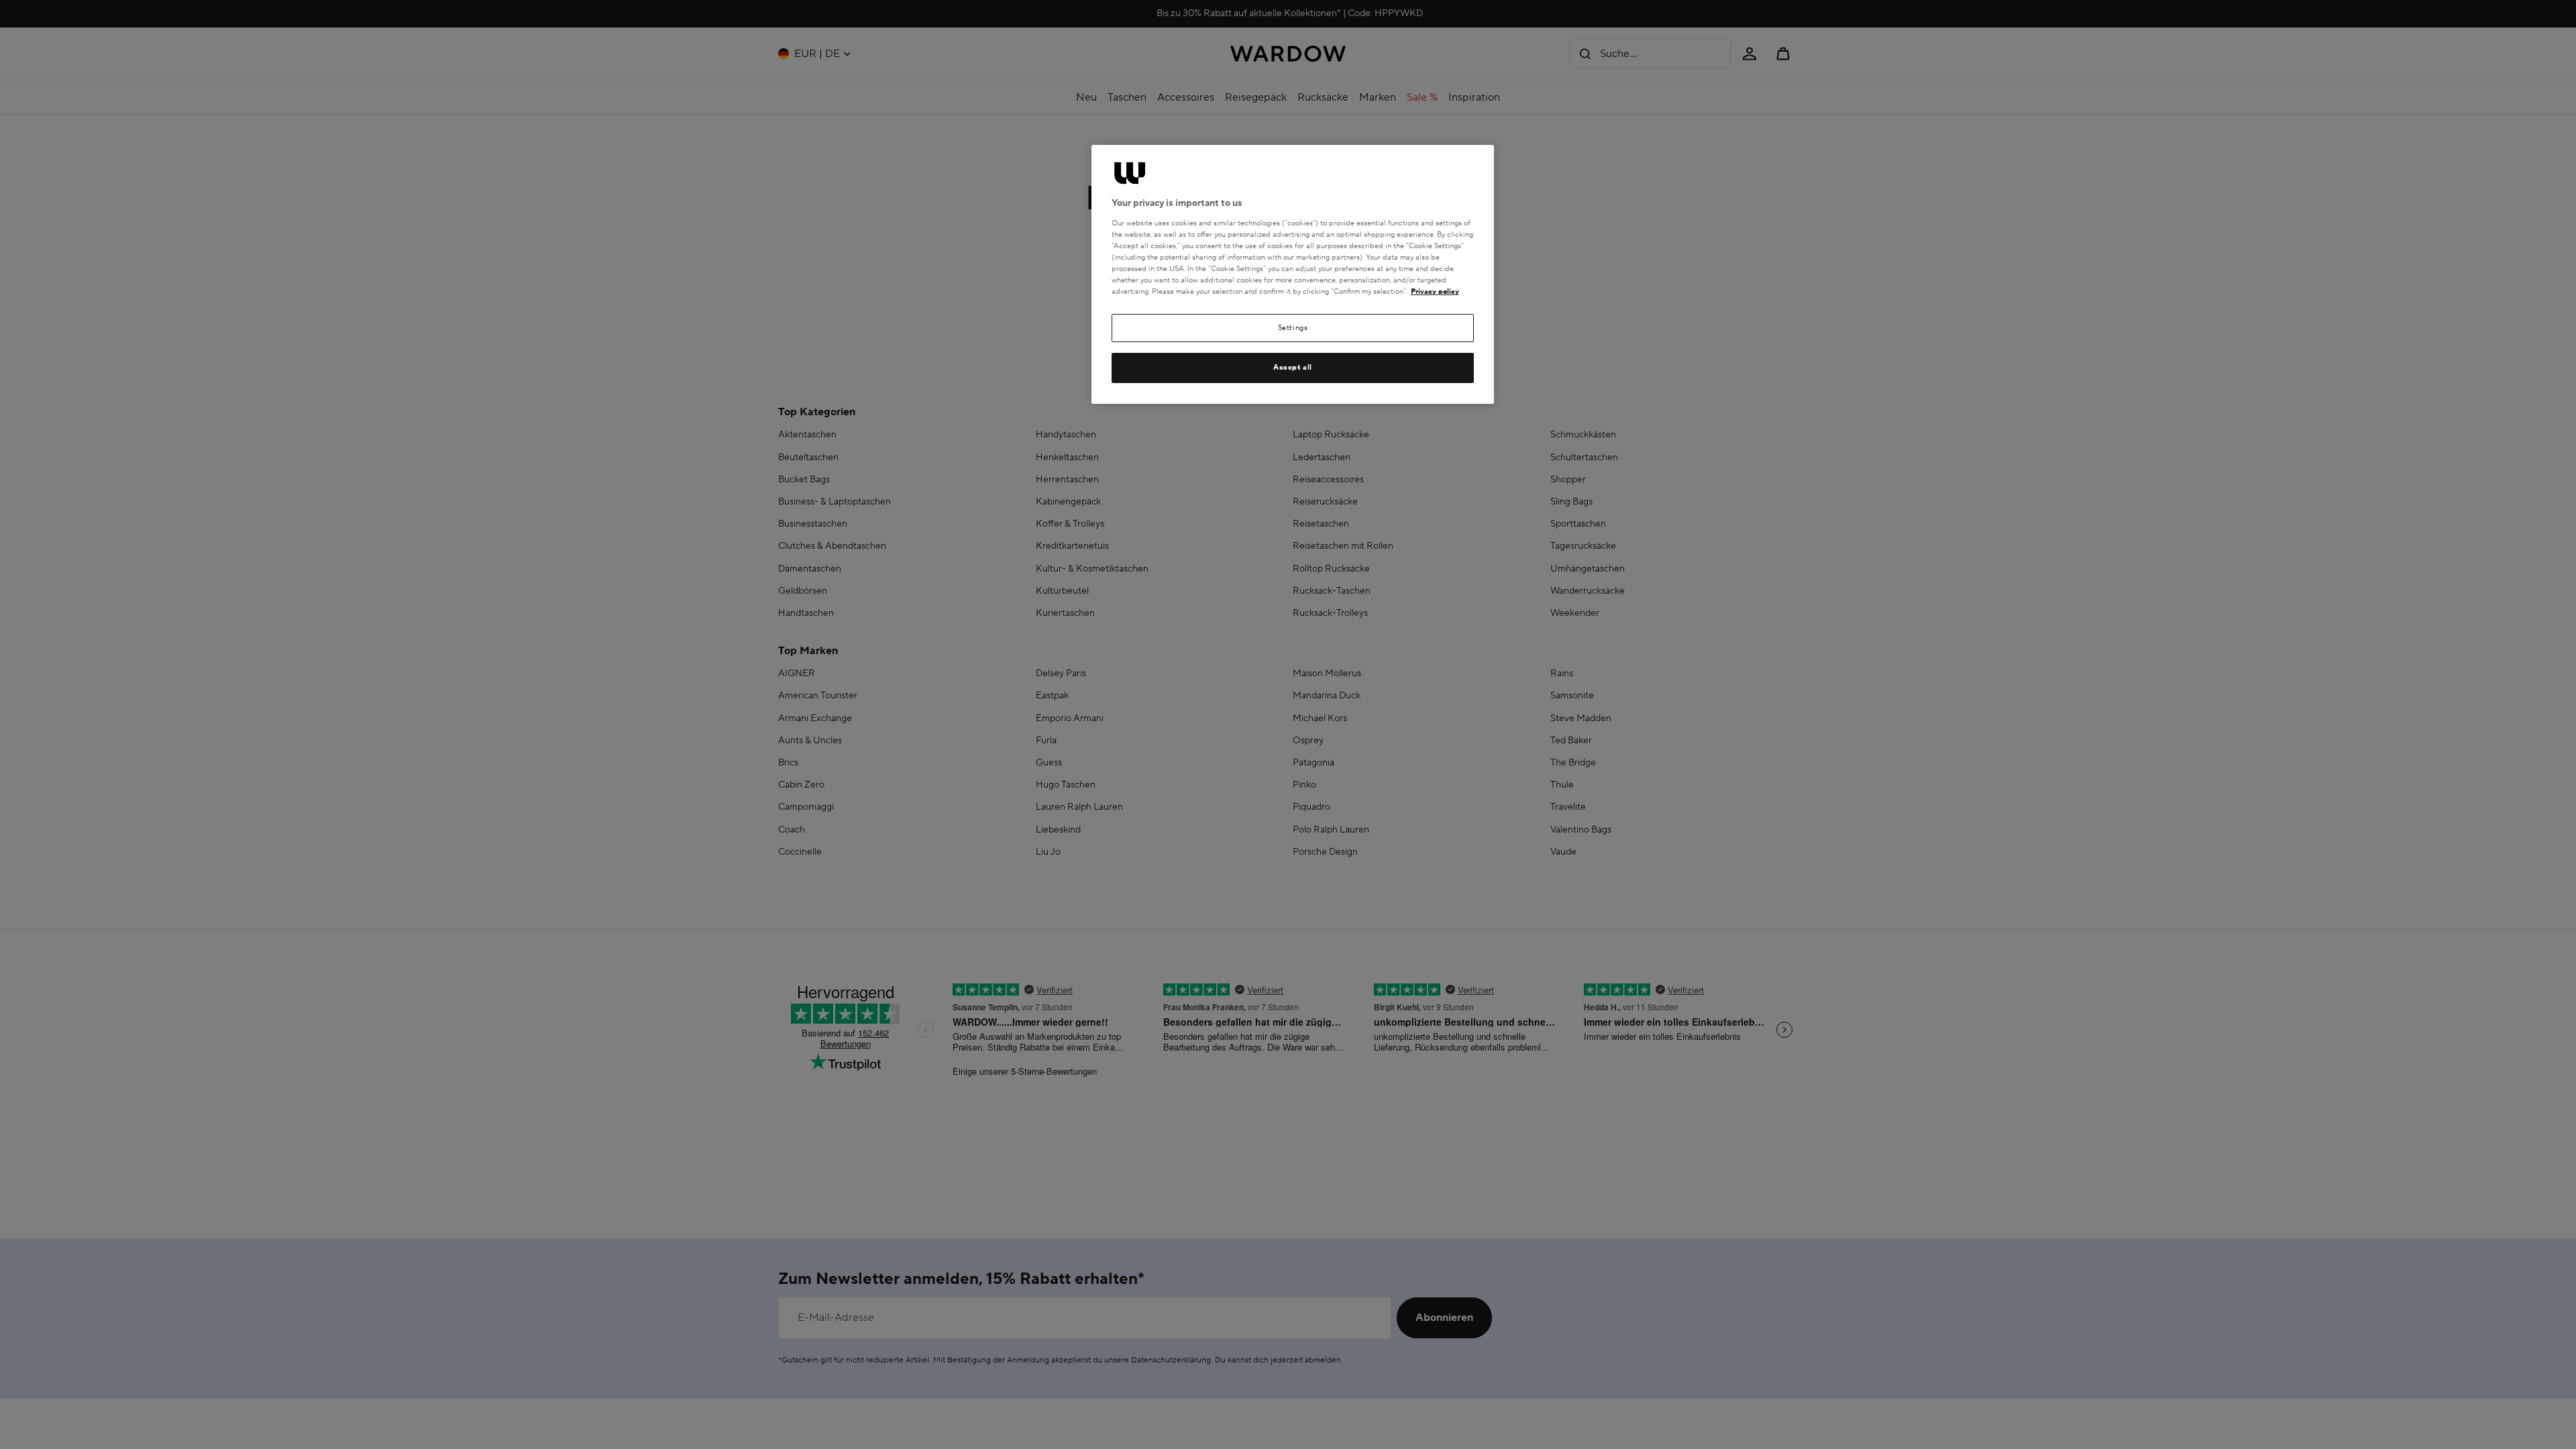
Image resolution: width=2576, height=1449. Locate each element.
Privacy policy (1435, 291)
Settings (1293, 328)
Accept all (1293, 367)
